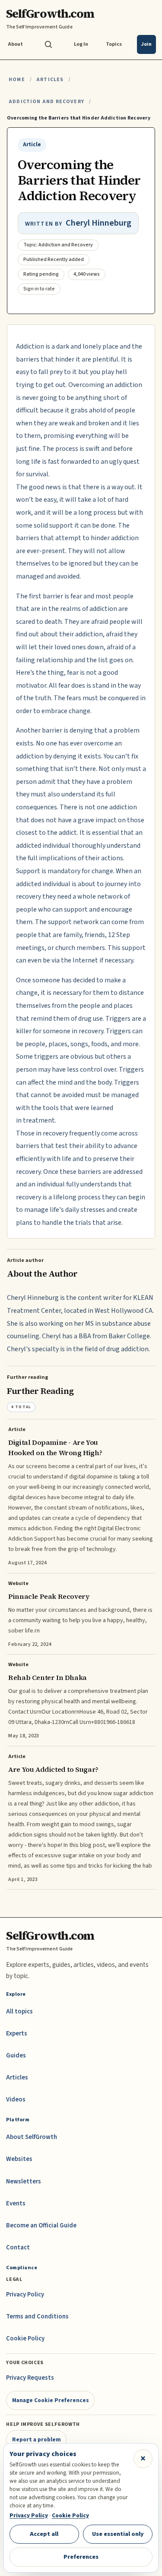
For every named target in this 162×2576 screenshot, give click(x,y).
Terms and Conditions (37, 2317)
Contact (18, 2247)
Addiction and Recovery (46, 102)
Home (17, 80)
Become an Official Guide (41, 2225)
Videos (16, 2099)
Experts (17, 2033)
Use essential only (118, 2534)
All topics (19, 2011)
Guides (16, 2055)
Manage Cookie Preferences (51, 2400)
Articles (50, 80)
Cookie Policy (25, 2339)
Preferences (81, 2557)
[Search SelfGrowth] (48, 44)
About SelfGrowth (32, 2137)
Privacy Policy (25, 2294)
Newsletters (24, 2181)
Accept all (44, 2534)
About (15, 44)
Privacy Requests (30, 2378)
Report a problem (37, 2439)
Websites (19, 2159)
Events (16, 2203)
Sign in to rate (39, 289)
